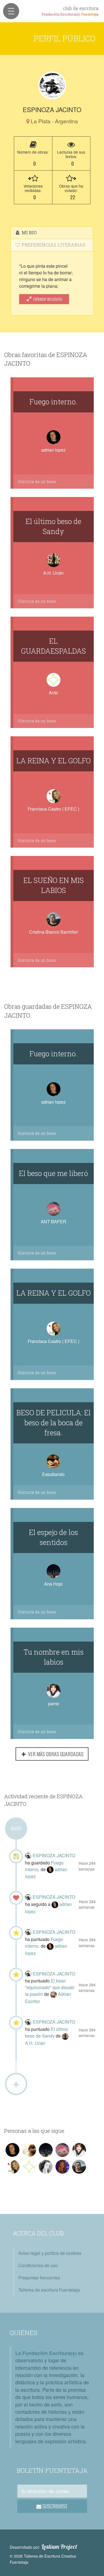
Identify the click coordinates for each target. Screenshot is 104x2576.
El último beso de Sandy (53, 526)
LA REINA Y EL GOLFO (54, 761)
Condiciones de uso (38, 2265)
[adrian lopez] (51, 1869)
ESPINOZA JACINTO (54, 1855)
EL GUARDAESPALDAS (54, 646)
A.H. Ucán (53, 573)
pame (54, 1703)
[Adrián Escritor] (54, 1994)
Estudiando (53, 1474)
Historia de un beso (37, 482)
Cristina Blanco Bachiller (54, 932)
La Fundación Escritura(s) (46, 2353)
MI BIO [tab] (29, 232)
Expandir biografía (47, 299)
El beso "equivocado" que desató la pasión (50, 1987)
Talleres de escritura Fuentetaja (49, 2290)
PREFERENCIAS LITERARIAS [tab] (53, 245)
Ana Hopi (53, 1584)
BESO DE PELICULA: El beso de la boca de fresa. (54, 1423)
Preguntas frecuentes (39, 2278)
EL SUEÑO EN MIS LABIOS (54, 885)
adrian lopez (54, 450)
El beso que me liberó (53, 1173)
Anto (53, 692)
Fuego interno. (53, 402)
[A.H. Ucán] (65, 2036)
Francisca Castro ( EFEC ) (54, 809)
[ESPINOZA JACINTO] (52, 85)
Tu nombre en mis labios (54, 1657)
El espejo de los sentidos (53, 1537)
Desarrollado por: (43, 2547)
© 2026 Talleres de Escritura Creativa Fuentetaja (43, 2559)
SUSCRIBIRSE (54, 2506)
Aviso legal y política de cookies (50, 2253)
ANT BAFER (54, 1221)
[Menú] (11, 11)
